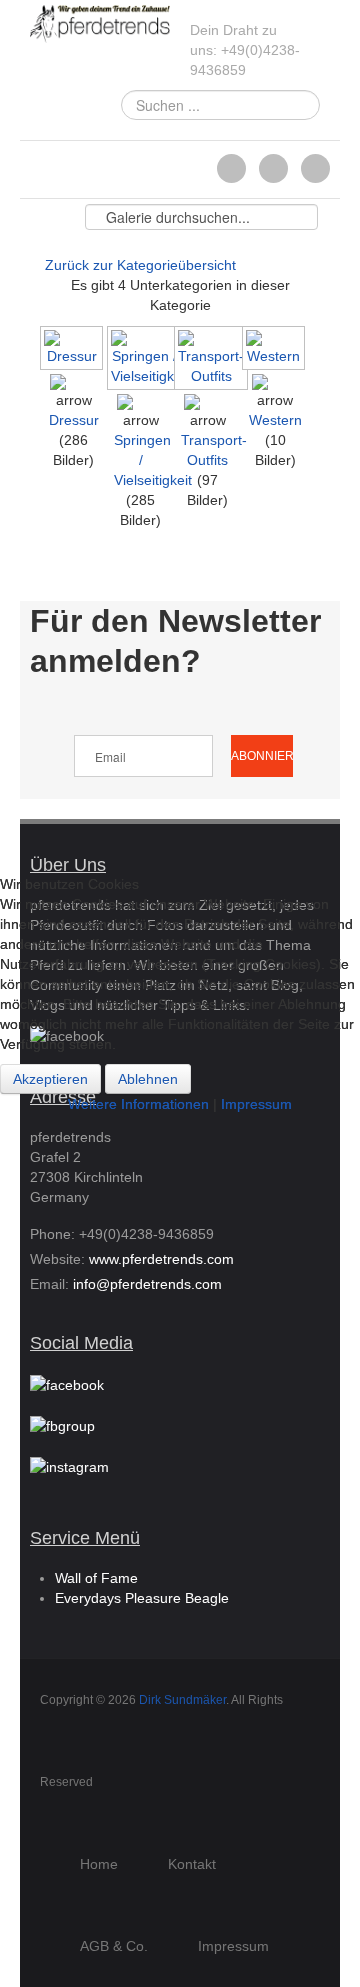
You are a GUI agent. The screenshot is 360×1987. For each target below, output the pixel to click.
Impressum (256, 1104)
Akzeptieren (50, 1079)
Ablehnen (148, 1079)
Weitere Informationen (138, 1104)
